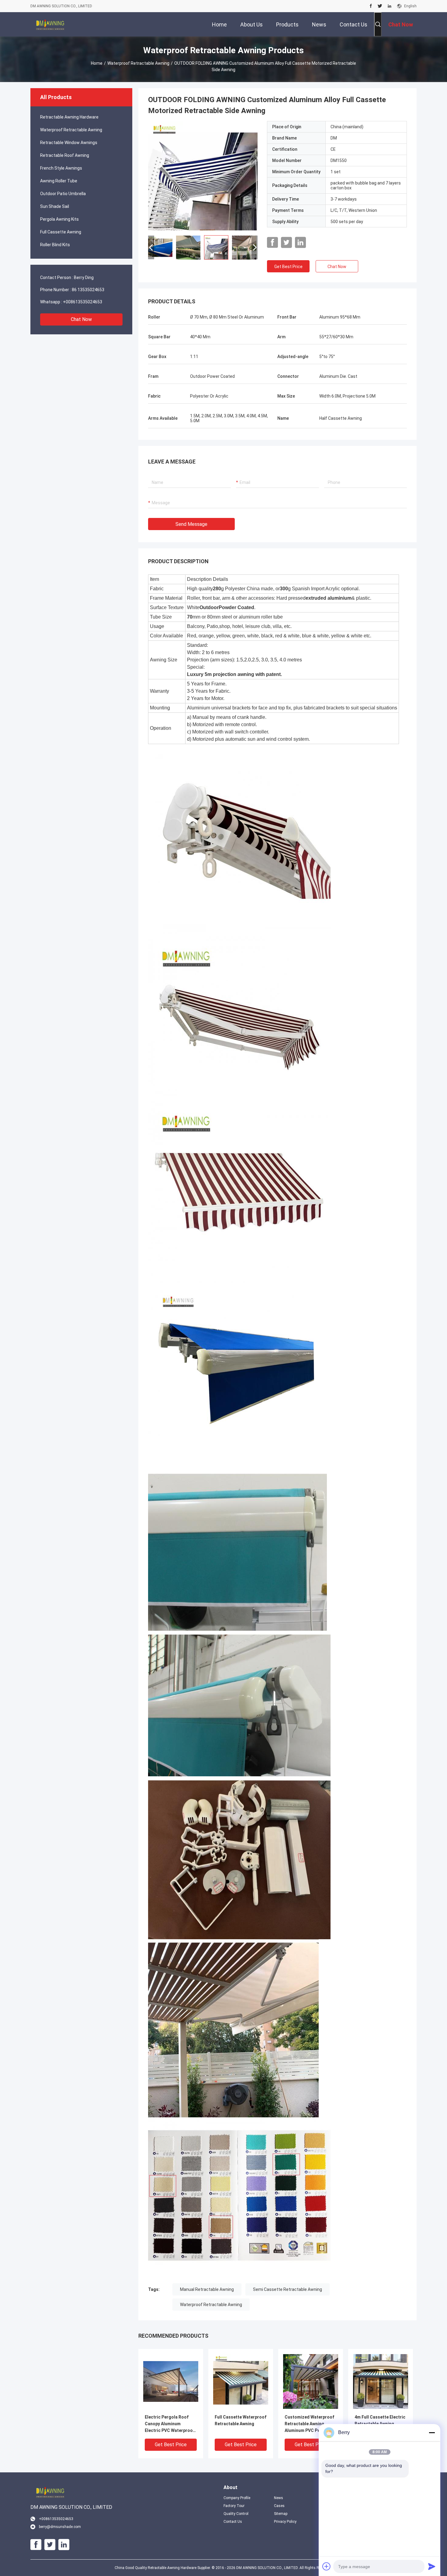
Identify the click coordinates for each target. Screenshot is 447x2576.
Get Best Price (288, 267)
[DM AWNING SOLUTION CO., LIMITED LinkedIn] (390, 6)
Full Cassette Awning (61, 232)
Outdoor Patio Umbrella (63, 194)
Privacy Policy (285, 2522)
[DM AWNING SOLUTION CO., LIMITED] (50, 24)
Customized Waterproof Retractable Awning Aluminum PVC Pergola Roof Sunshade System (309, 2424)
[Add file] (327, 2566)
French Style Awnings (61, 168)
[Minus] (432, 2433)
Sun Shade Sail (55, 206)
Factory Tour (234, 2506)
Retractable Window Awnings (69, 143)
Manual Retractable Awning (207, 2289)
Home (97, 63)
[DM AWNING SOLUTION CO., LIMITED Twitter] (380, 6)
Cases (279, 2506)
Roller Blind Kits (55, 245)
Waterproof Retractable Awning (138, 63)
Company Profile (237, 2498)
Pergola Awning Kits (59, 219)
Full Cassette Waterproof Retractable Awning (241, 2420)
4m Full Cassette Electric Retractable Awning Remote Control (380, 2424)
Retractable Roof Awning (65, 155)
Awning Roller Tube (59, 181)
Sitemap (281, 2514)
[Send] (432, 2566)
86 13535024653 (88, 290)
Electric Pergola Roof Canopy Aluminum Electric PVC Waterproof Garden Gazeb (170, 2424)
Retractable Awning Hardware (69, 117)
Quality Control (236, 2514)
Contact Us (233, 2522)
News (279, 2498)
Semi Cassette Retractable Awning (288, 2289)
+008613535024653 (83, 302)
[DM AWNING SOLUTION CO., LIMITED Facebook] (371, 6)
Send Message (191, 524)
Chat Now (81, 319)
